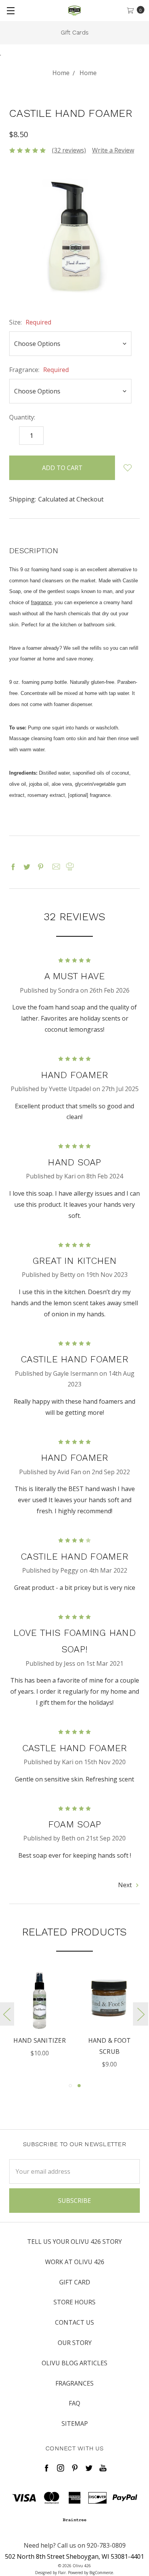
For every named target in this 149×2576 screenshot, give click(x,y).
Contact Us (74, 2322)
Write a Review (113, 150)
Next (126, 1885)
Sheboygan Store (79, 32)
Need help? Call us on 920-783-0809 (75, 2545)
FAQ (74, 2403)
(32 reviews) (69, 150)
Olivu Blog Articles (74, 2363)
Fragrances (74, 2383)
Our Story (75, 2343)
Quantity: (22, 417)
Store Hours (74, 2302)
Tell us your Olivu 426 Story (74, 2242)
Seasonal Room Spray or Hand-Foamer (117, 2052)
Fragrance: (39, 370)
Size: (30, 322)
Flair (62, 2573)
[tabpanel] (47, 2020)
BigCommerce (101, 2573)
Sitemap (75, 2424)
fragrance (41, 602)
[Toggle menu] (11, 11)
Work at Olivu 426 (75, 2262)
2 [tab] (79, 2086)
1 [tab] (70, 2086)
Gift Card (75, 2282)
